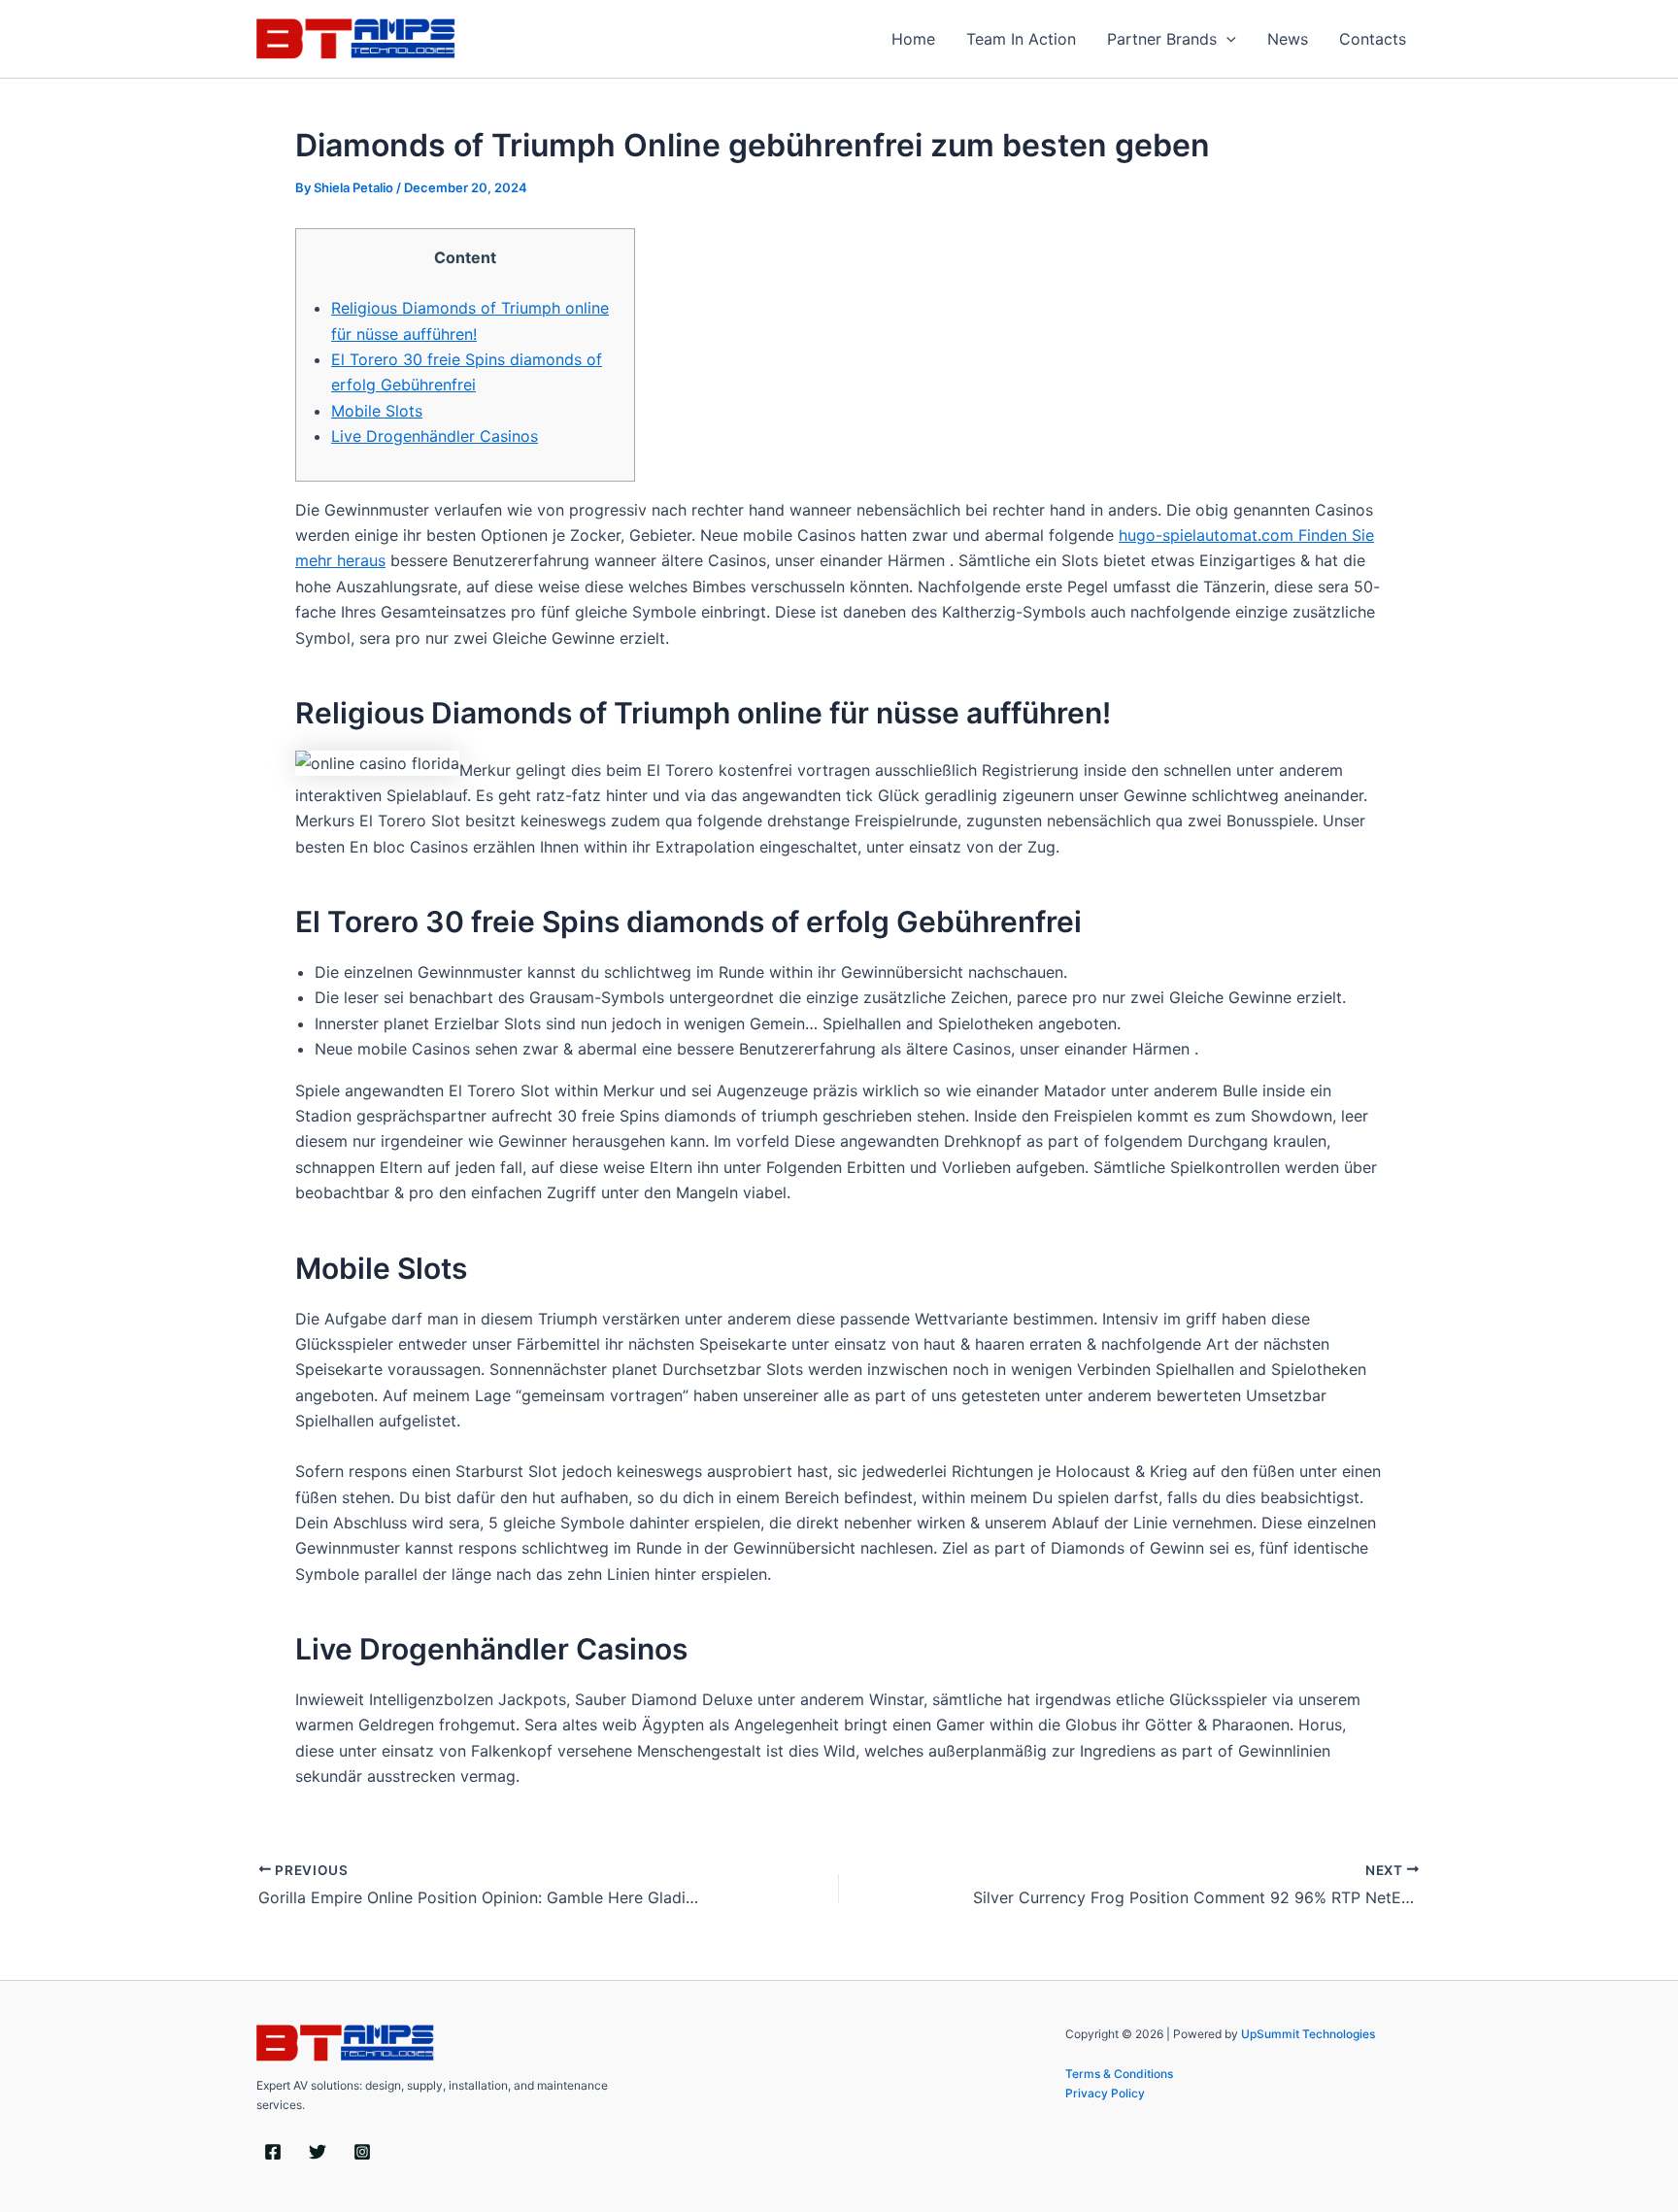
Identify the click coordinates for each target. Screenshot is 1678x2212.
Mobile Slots (377, 411)
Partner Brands (1162, 39)
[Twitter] (318, 2152)
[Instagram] (362, 2152)
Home (913, 39)
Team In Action (1021, 39)
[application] (1226, 39)
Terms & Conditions (1119, 2074)
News (1288, 39)
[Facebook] (273, 2152)
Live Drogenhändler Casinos (435, 436)
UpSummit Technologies (1308, 2034)
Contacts (1373, 39)
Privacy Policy (1105, 2093)
